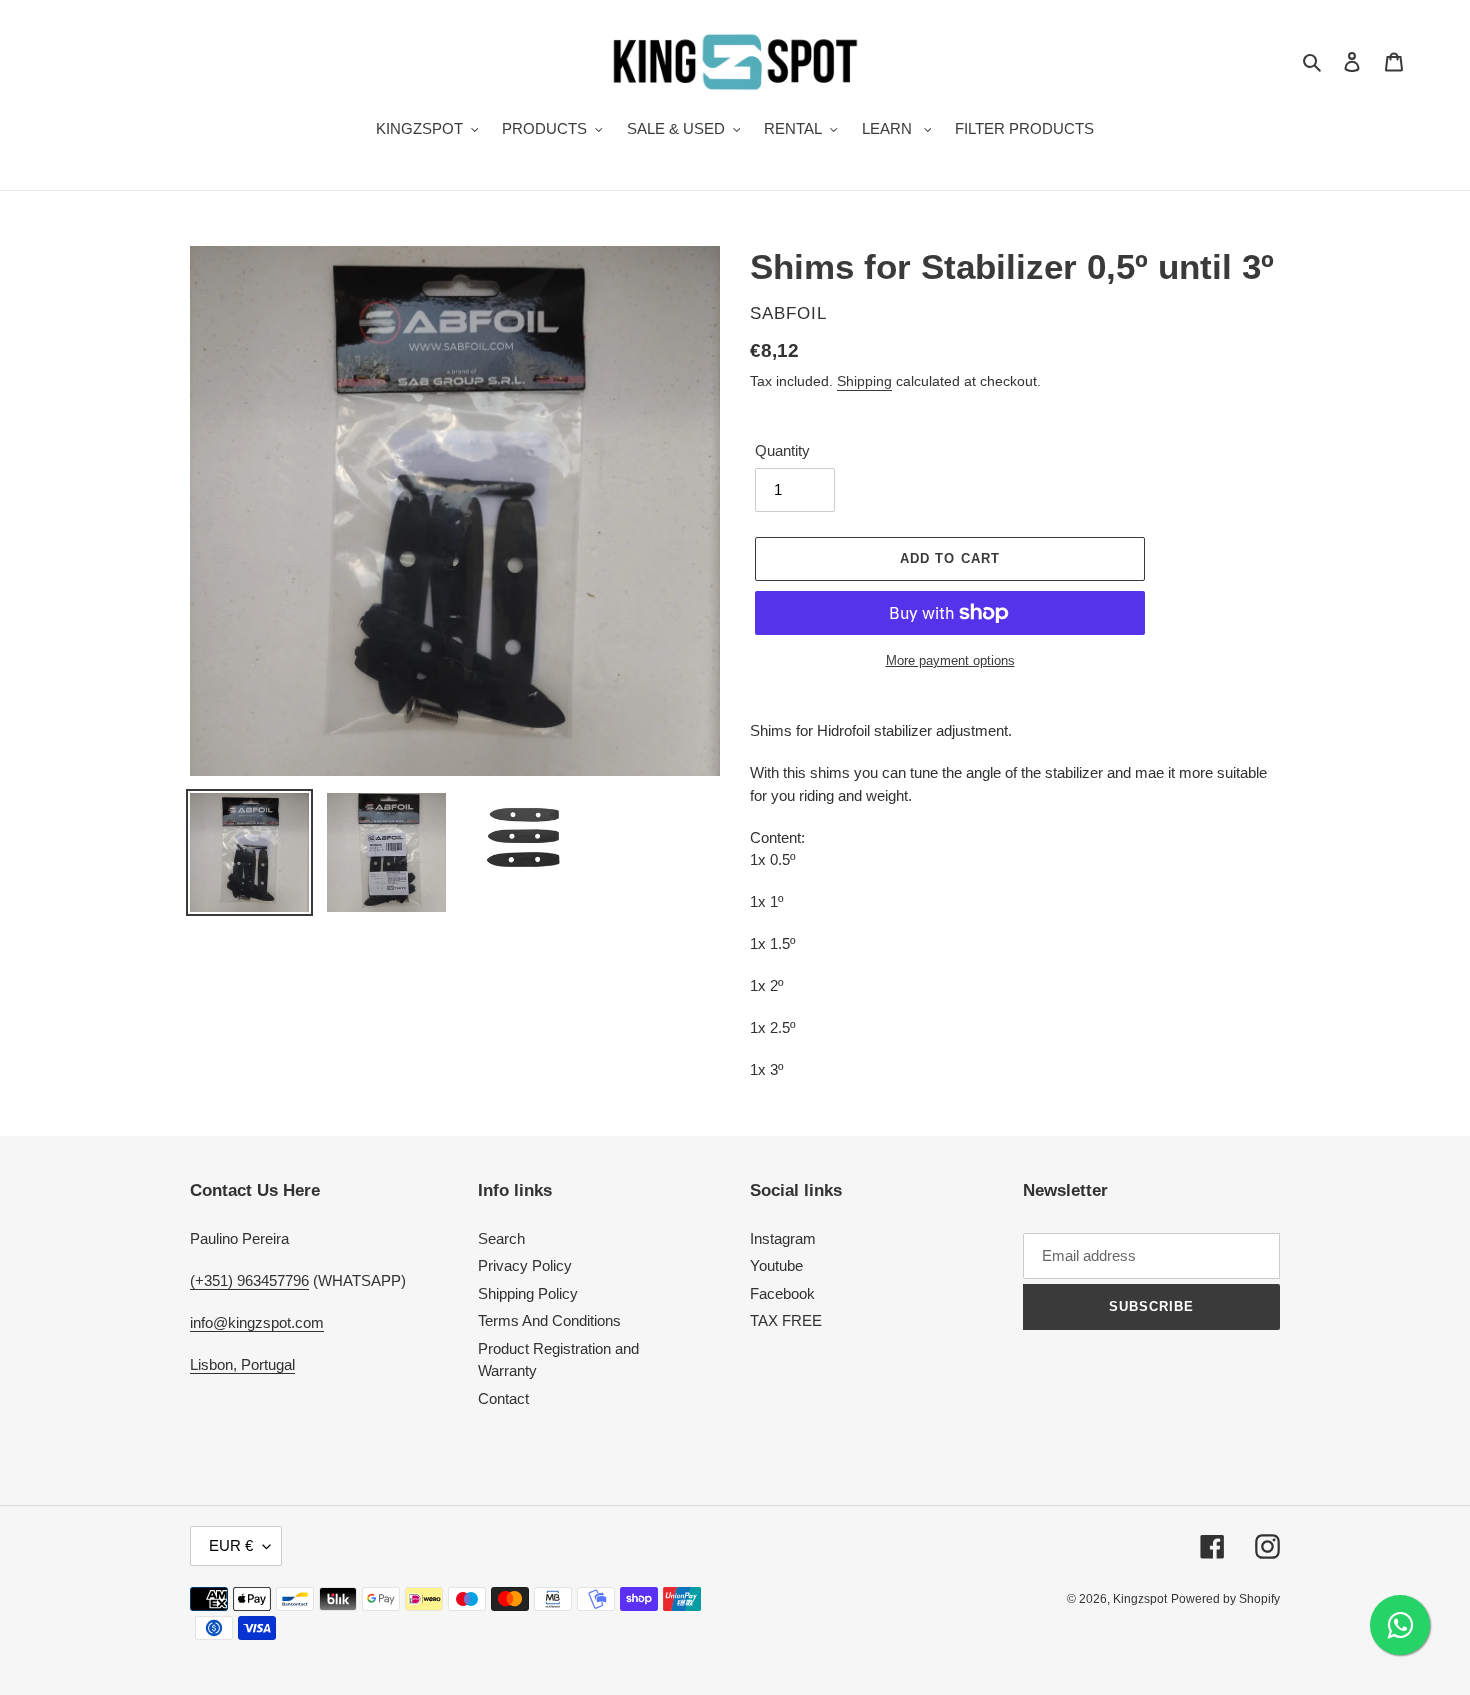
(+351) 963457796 (249, 1280)
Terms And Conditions (549, 1320)
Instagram (783, 1238)
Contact (503, 1398)
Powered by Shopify (1225, 1599)
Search (501, 1238)
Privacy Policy (525, 1265)
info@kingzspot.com (257, 1322)
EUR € (231, 1545)
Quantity (782, 450)
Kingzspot (1140, 1599)
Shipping (864, 381)
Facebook (782, 1293)
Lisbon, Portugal (242, 1364)
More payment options (950, 660)
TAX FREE (786, 1320)
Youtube (776, 1265)
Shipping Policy (528, 1293)
